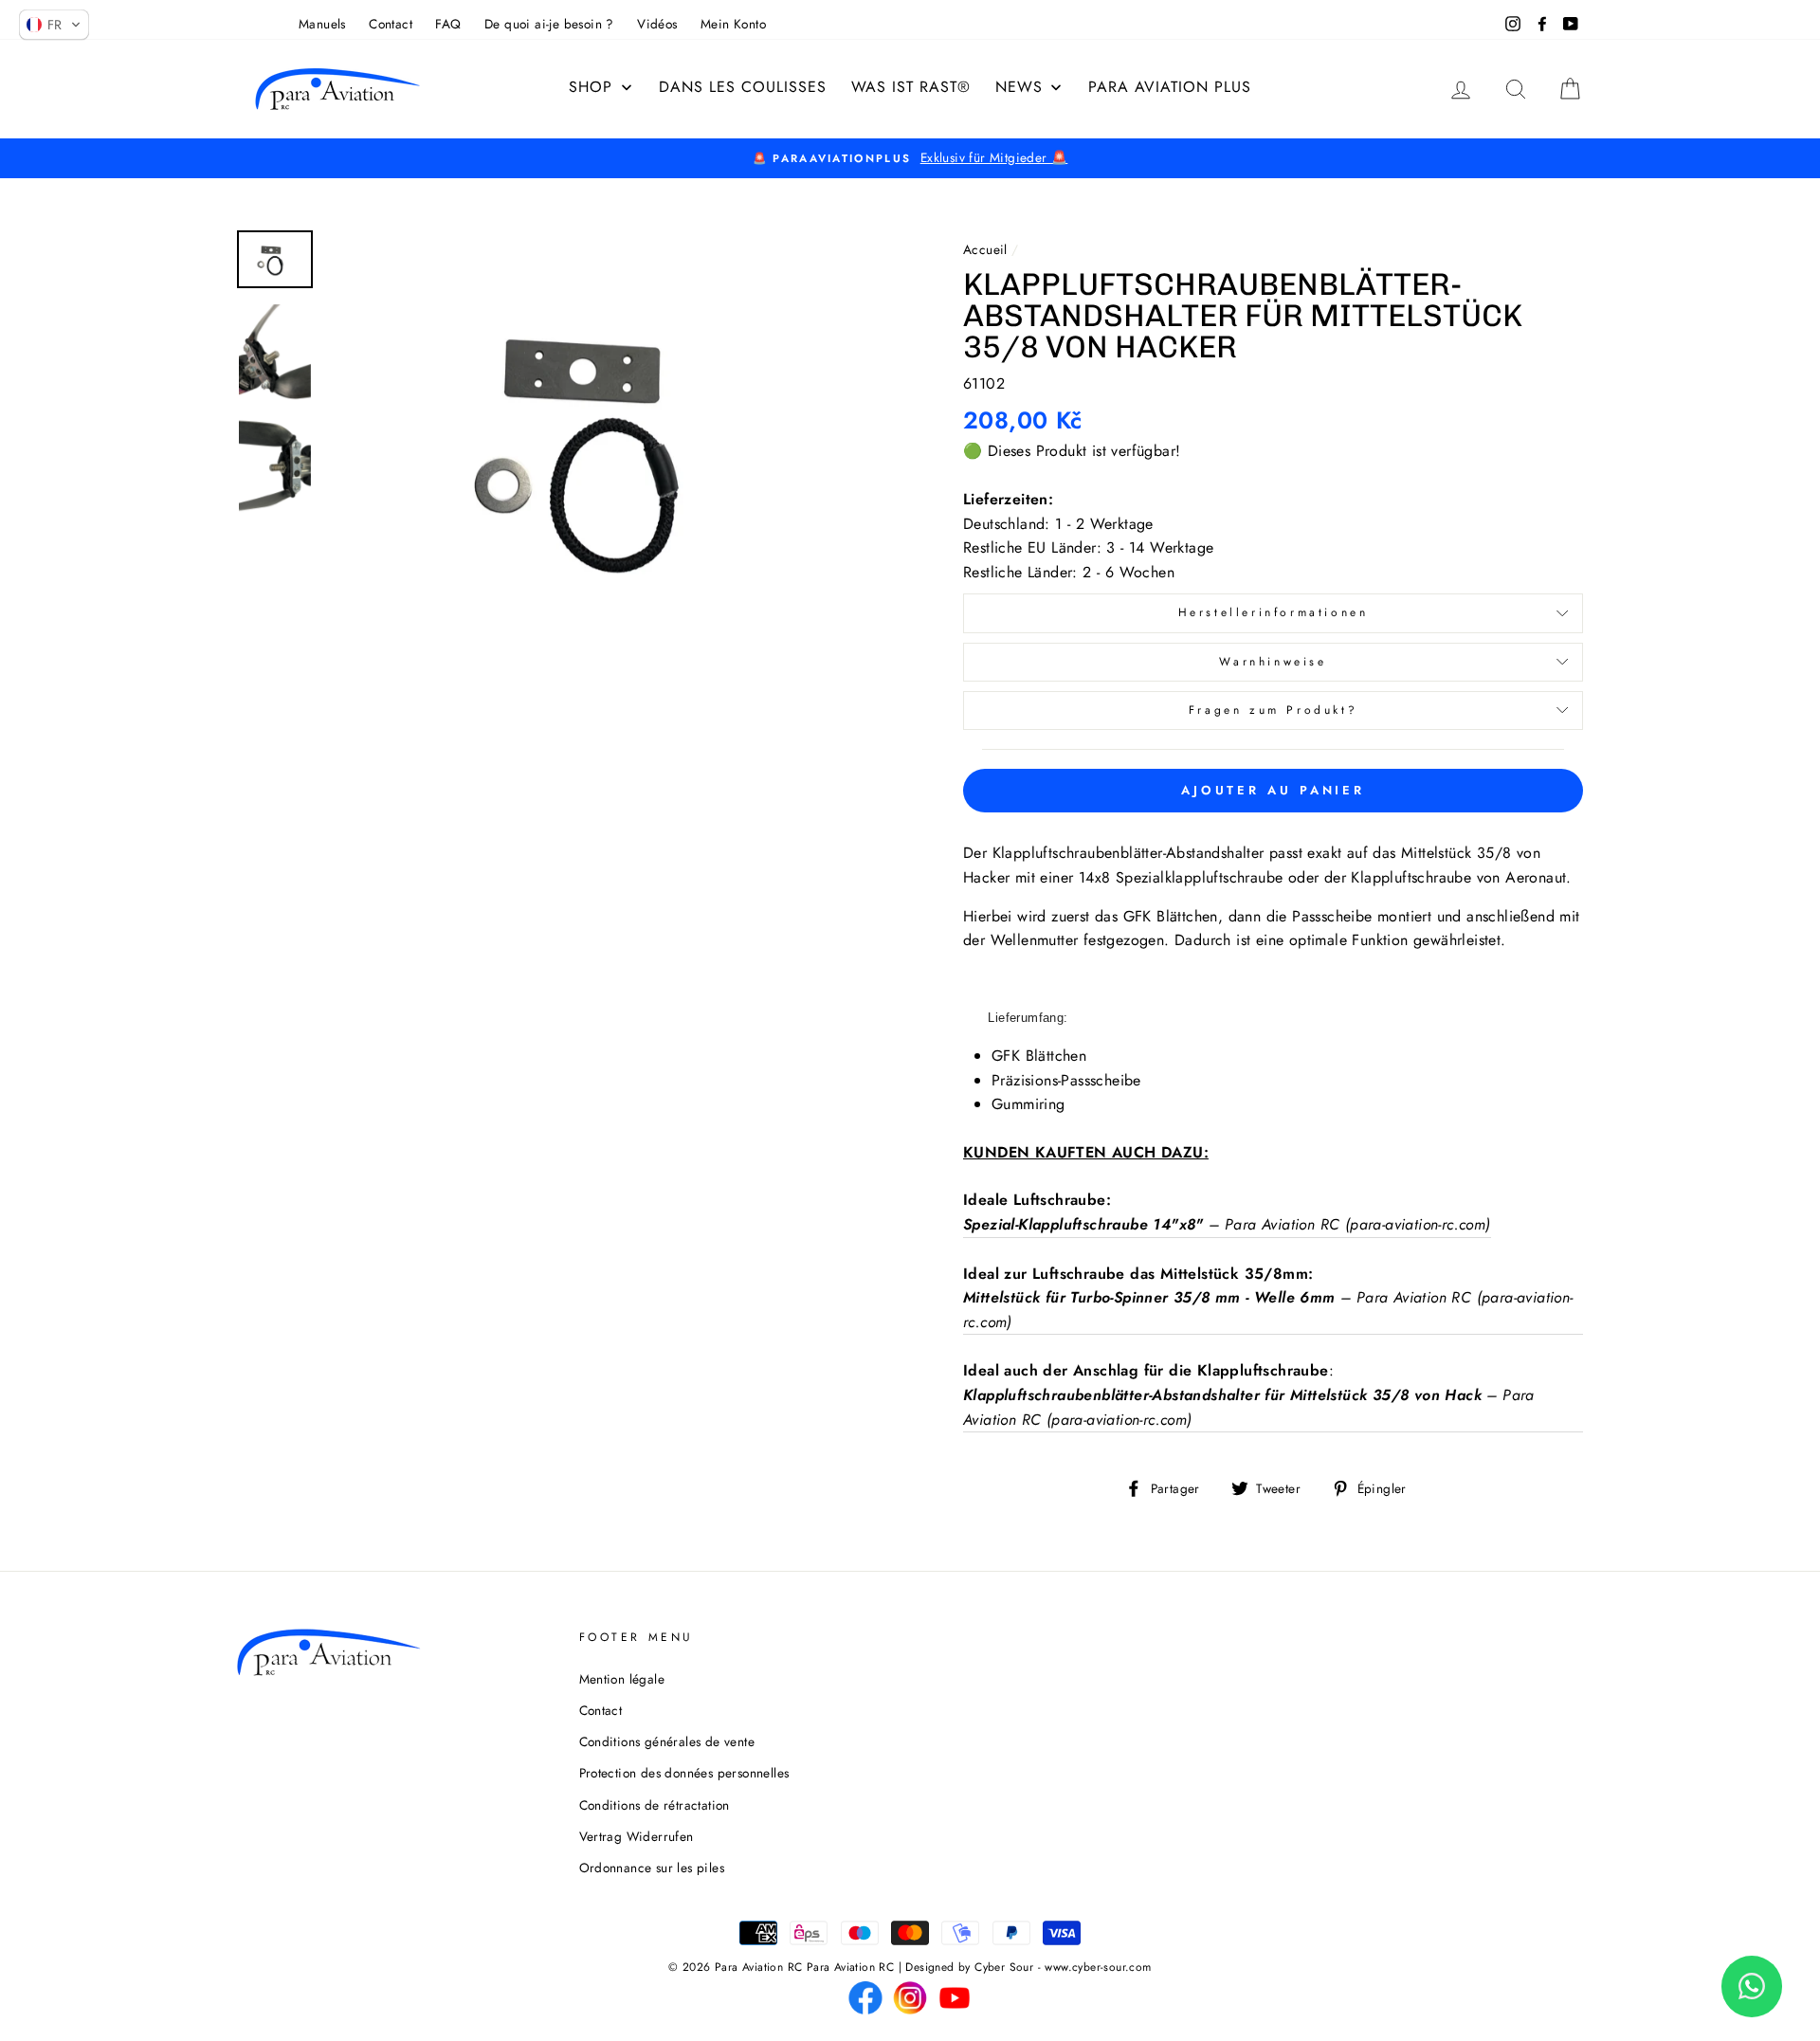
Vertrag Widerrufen (637, 1836)
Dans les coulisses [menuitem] (743, 87)
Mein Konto (733, 24)
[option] (910, 158)
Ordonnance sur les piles (652, 1868)
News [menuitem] (1019, 87)
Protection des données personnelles (684, 1773)
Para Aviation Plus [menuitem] (1170, 87)
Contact (391, 24)
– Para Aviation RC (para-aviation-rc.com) (1227, 1224)
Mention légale (622, 1679)
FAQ (448, 24)
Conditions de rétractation (655, 1805)
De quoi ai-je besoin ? (549, 24)
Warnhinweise (1273, 662)
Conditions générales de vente (667, 1741)
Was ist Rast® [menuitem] (911, 87)
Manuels (322, 24)
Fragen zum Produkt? (1273, 710)
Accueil (985, 249)
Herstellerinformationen (1274, 612)
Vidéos (657, 24)
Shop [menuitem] (591, 87)
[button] (54, 25)
